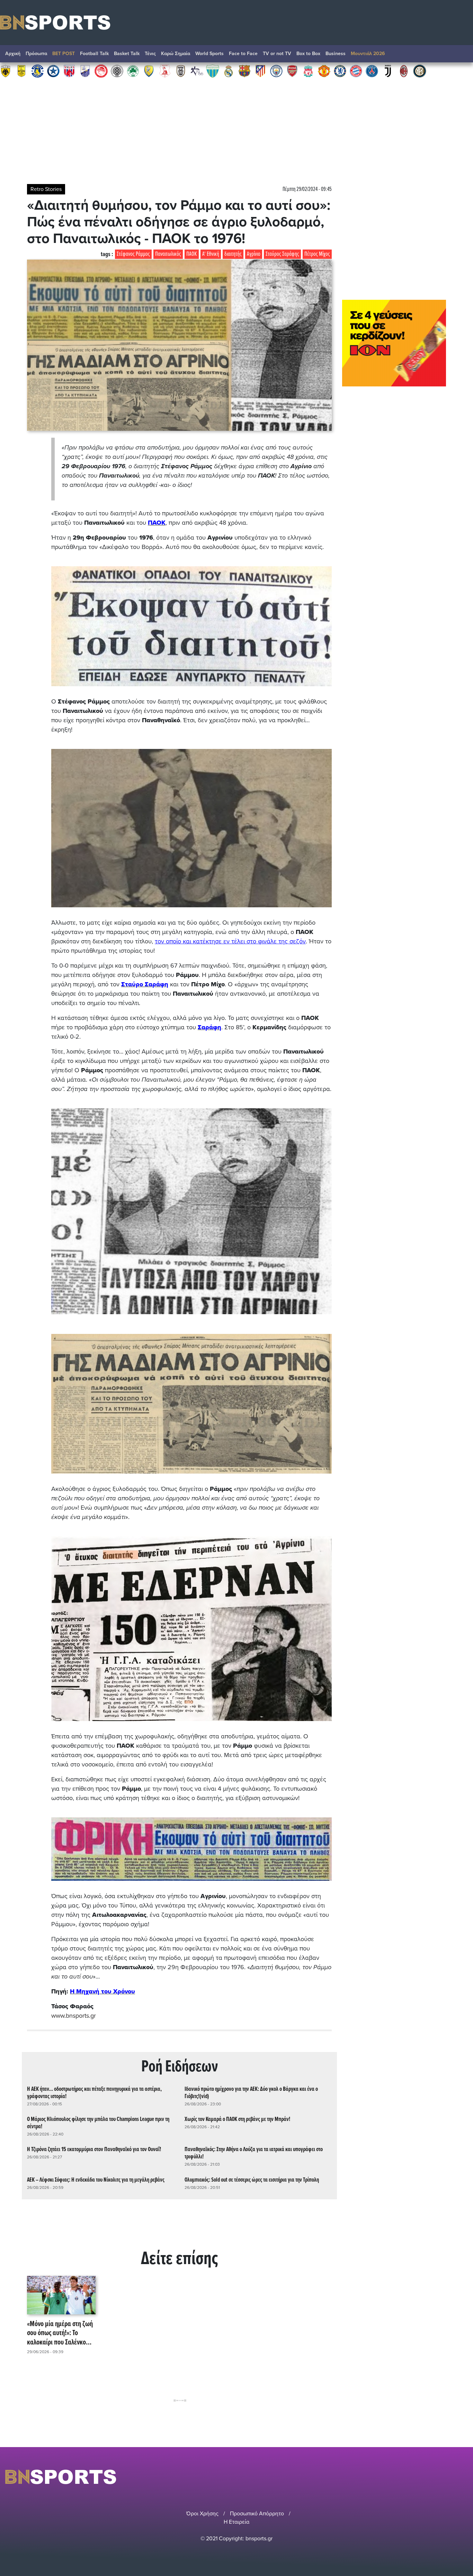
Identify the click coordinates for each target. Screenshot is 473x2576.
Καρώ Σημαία (176, 54)
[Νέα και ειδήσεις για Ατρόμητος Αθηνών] (53, 71)
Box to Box (308, 54)
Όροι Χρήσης (202, 2514)
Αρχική (13, 54)
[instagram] (446, 2477)
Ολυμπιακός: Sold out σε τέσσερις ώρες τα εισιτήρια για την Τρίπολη (252, 2180)
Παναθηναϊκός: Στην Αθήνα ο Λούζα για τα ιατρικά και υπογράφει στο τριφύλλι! (254, 2153)
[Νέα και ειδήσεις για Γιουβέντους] (388, 71)
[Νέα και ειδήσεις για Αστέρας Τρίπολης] (37, 71)
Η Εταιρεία (237, 2522)
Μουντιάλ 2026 (368, 54)
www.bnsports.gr (74, 2016)
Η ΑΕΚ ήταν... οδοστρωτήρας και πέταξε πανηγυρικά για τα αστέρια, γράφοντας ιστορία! (94, 2093)
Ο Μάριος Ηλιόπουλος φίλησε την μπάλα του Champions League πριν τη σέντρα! (98, 2123)
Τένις (150, 54)
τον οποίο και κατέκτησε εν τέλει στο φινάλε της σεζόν (230, 941)
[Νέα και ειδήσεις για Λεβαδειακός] (213, 71)
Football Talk (94, 54)
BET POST (64, 54)
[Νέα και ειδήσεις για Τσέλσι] (340, 71)
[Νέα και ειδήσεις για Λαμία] (85, 71)
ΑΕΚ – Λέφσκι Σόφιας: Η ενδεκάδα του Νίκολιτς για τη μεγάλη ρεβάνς (96, 2180)
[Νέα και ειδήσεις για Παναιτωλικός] (149, 71)
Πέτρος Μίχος (317, 254)
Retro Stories (46, 189)
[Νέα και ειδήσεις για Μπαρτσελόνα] (244, 71)
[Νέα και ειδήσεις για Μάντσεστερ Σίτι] (276, 71)
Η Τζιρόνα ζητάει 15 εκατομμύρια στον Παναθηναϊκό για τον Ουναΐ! (94, 2150)
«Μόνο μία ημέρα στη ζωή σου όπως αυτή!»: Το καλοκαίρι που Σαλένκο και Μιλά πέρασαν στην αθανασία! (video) (60, 2333)
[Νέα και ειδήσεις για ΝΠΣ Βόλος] (69, 71)
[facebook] (455, 2477)
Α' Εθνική (211, 254)
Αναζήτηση (461, 55)
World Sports (209, 54)
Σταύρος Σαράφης (282, 254)
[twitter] (464, 2477)
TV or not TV (277, 54)
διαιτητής (233, 254)
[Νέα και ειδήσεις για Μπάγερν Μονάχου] (356, 71)
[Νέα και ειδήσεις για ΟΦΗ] (117, 71)
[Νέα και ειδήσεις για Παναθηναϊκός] (133, 71)
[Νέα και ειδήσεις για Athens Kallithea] (197, 71)
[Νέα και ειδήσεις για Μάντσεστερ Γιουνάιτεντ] (324, 71)
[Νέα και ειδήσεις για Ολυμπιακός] (101, 71)
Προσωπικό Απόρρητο (257, 2514)
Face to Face (243, 54)
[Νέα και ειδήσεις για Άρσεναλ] (292, 71)
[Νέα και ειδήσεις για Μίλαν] (404, 71)
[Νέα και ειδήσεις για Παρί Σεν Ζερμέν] (372, 71)
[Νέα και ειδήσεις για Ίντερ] (420, 71)
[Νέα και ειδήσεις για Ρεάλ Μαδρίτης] (229, 71)
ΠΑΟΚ (192, 254)
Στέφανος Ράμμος (133, 254)
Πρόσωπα (36, 54)
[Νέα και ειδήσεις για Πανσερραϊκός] (165, 71)
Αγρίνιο (254, 254)
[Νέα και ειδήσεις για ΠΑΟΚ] (181, 71)
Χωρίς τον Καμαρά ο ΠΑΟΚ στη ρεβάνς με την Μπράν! (237, 2119)
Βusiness (336, 54)
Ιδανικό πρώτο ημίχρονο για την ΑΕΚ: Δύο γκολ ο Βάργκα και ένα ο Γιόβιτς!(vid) (251, 2093)
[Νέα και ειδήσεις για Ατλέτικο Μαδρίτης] (260, 71)
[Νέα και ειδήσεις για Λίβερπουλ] (308, 71)
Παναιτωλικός (168, 254)
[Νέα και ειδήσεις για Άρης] (21, 71)
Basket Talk (127, 54)
